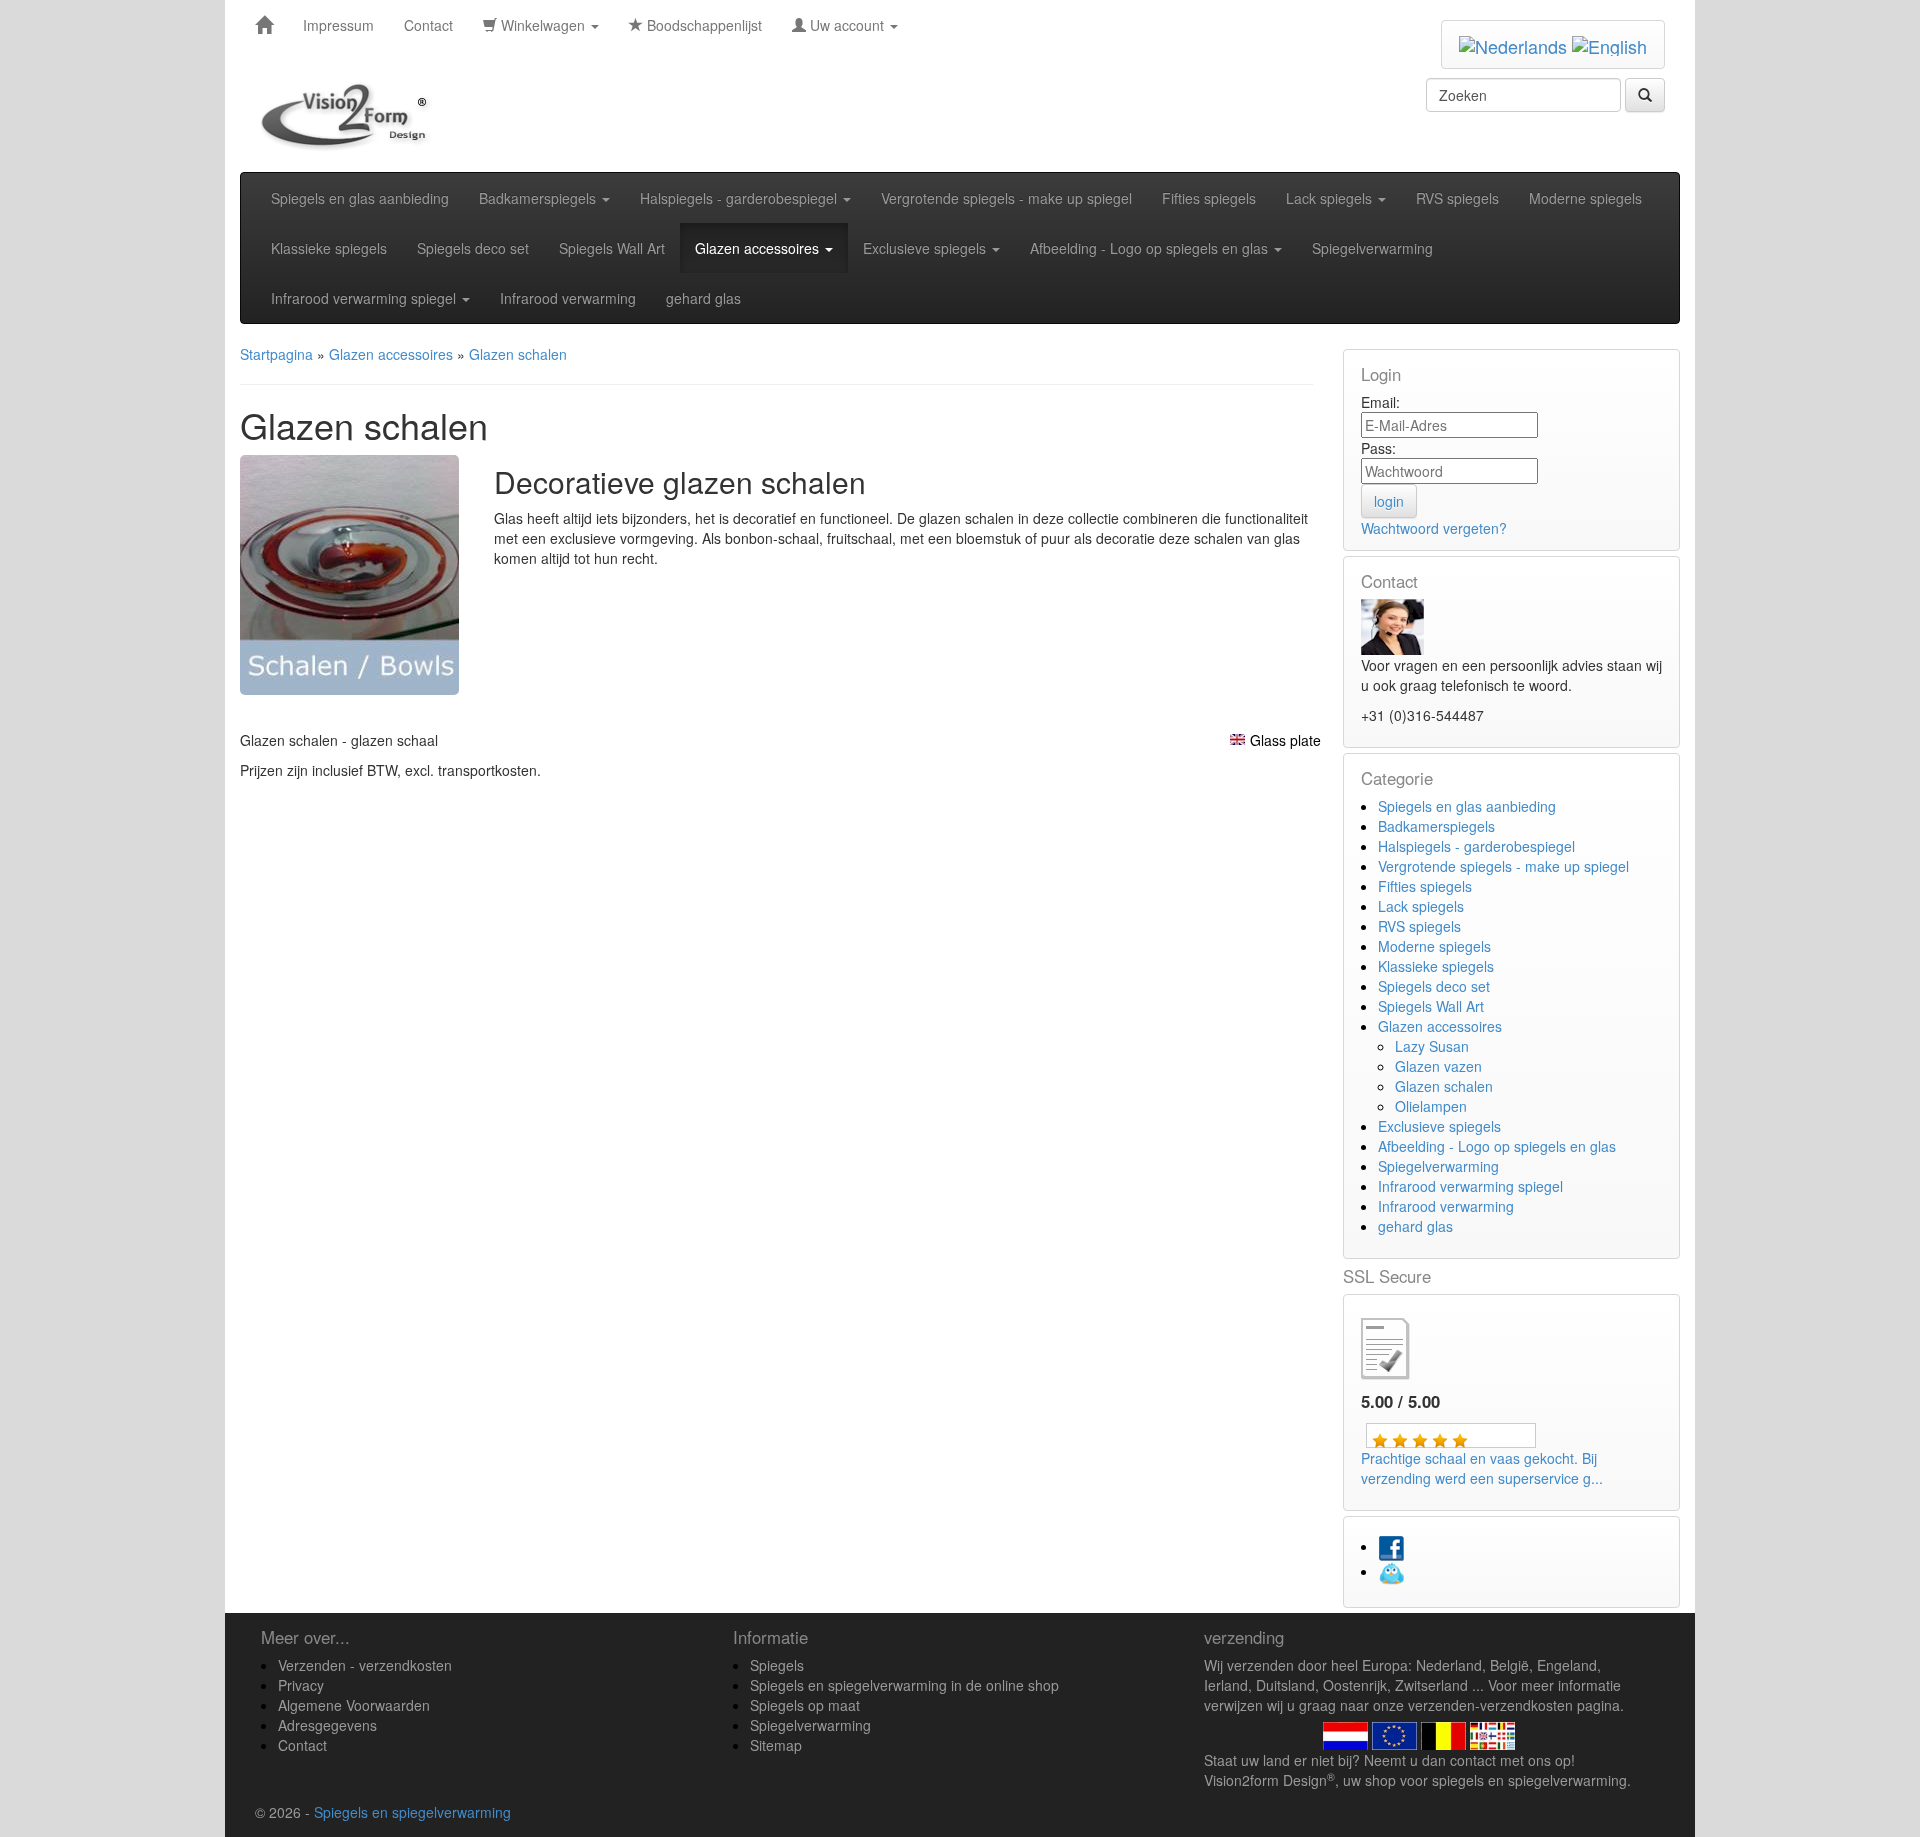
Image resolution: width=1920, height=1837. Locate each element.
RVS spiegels (1457, 198)
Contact (428, 25)
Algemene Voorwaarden (354, 1705)
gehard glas (703, 298)
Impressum (338, 25)
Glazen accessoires (759, 248)
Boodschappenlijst (702, 25)
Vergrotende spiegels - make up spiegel (1006, 198)
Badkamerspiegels (539, 198)
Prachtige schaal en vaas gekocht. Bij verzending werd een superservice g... (1482, 1468)
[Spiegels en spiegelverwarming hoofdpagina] (351, 116)
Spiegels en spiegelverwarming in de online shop (904, 1685)
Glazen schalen (1444, 1086)
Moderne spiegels (1585, 198)
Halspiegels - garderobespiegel (740, 198)
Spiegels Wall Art (612, 248)
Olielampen (1431, 1106)
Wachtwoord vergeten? (1434, 528)
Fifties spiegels (1209, 198)
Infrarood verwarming (568, 298)
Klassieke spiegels (329, 248)
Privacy (301, 1685)
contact (1473, 1760)
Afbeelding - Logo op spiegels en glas (1151, 248)
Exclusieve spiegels (926, 248)
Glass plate (1285, 740)
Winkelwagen (543, 25)
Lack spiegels (1331, 198)
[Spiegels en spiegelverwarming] (264, 25)
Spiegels (777, 1665)
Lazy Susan (1432, 1046)
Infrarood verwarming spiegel (365, 298)
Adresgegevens (327, 1725)
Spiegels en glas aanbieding (360, 198)
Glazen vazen (1438, 1066)
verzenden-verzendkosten (1490, 1705)
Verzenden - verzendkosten (365, 1665)
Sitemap (776, 1745)
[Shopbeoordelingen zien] (1402, 1346)
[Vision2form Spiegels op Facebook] (1391, 1546)
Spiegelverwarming (1372, 248)
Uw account (847, 25)
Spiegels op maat (805, 1705)
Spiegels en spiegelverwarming (412, 1812)
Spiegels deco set (473, 248)
